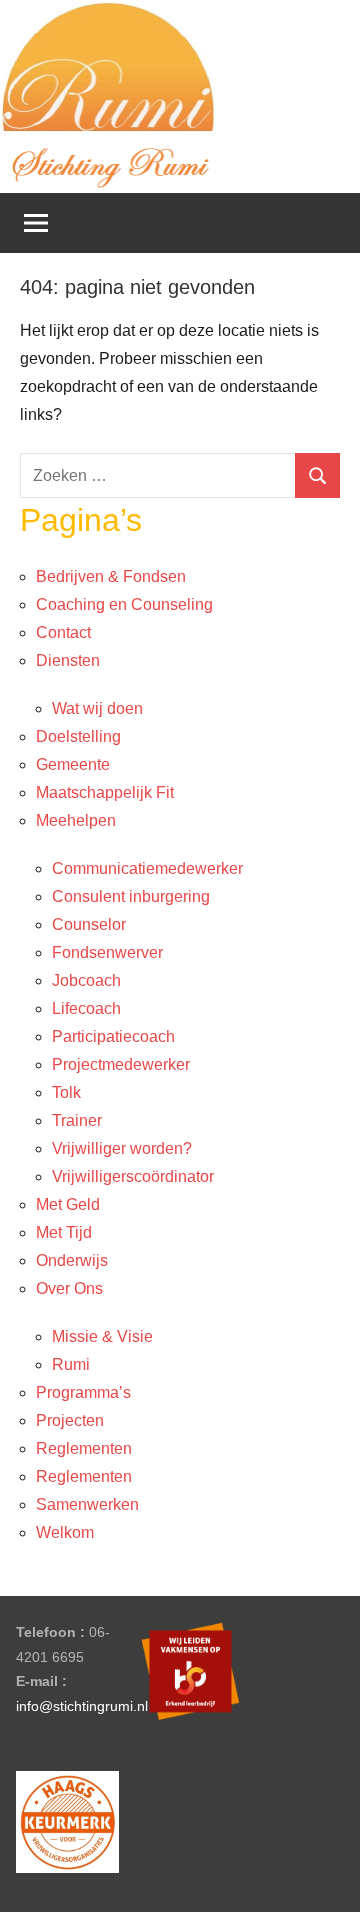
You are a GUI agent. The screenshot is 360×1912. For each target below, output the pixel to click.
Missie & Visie (102, 1336)
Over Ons (69, 1288)
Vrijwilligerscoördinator (133, 1176)
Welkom (65, 1532)
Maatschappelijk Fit (105, 792)
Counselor (89, 924)
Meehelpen (76, 820)
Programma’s (83, 1392)
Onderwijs (72, 1260)
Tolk (66, 1092)
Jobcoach (86, 980)
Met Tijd (64, 1232)
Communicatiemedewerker (147, 868)
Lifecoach (86, 1008)
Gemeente (73, 764)
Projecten (70, 1420)
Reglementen (84, 1448)
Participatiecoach (113, 1036)
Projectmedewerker (121, 1064)
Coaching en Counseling (124, 604)
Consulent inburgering (131, 896)
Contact (63, 632)
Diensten (68, 660)
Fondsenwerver (107, 952)
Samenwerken (87, 1504)
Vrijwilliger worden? (122, 1148)
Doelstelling (78, 736)
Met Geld (68, 1204)
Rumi (71, 1364)
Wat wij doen (97, 708)
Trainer (77, 1120)
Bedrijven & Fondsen (111, 576)
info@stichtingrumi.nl (82, 1706)
